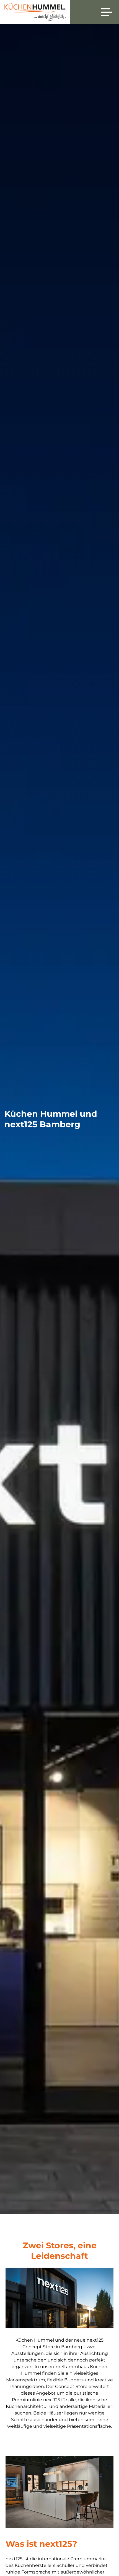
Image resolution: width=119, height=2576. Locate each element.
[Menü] (107, 12)
